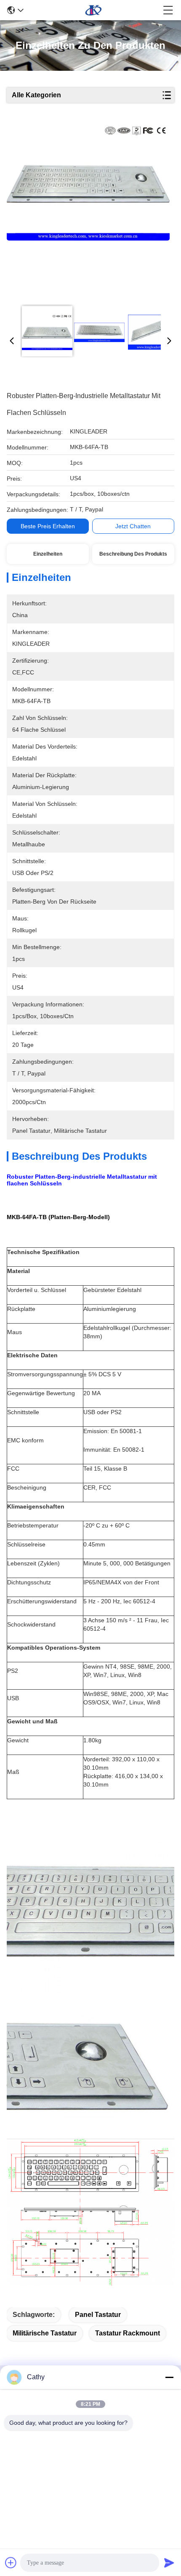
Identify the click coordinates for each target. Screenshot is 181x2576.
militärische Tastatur (45, 2333)
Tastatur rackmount (128, 2333)
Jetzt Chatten (133, 526)
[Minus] (169, 2377)
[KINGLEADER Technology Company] (93, 10)
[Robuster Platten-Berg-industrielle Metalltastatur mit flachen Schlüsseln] (88, 211)
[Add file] (11, 2563)
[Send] (169, 2563)
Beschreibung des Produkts (133, 554)
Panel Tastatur (98, 2315)
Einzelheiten (48, 554)
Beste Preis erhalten (48, 526)
